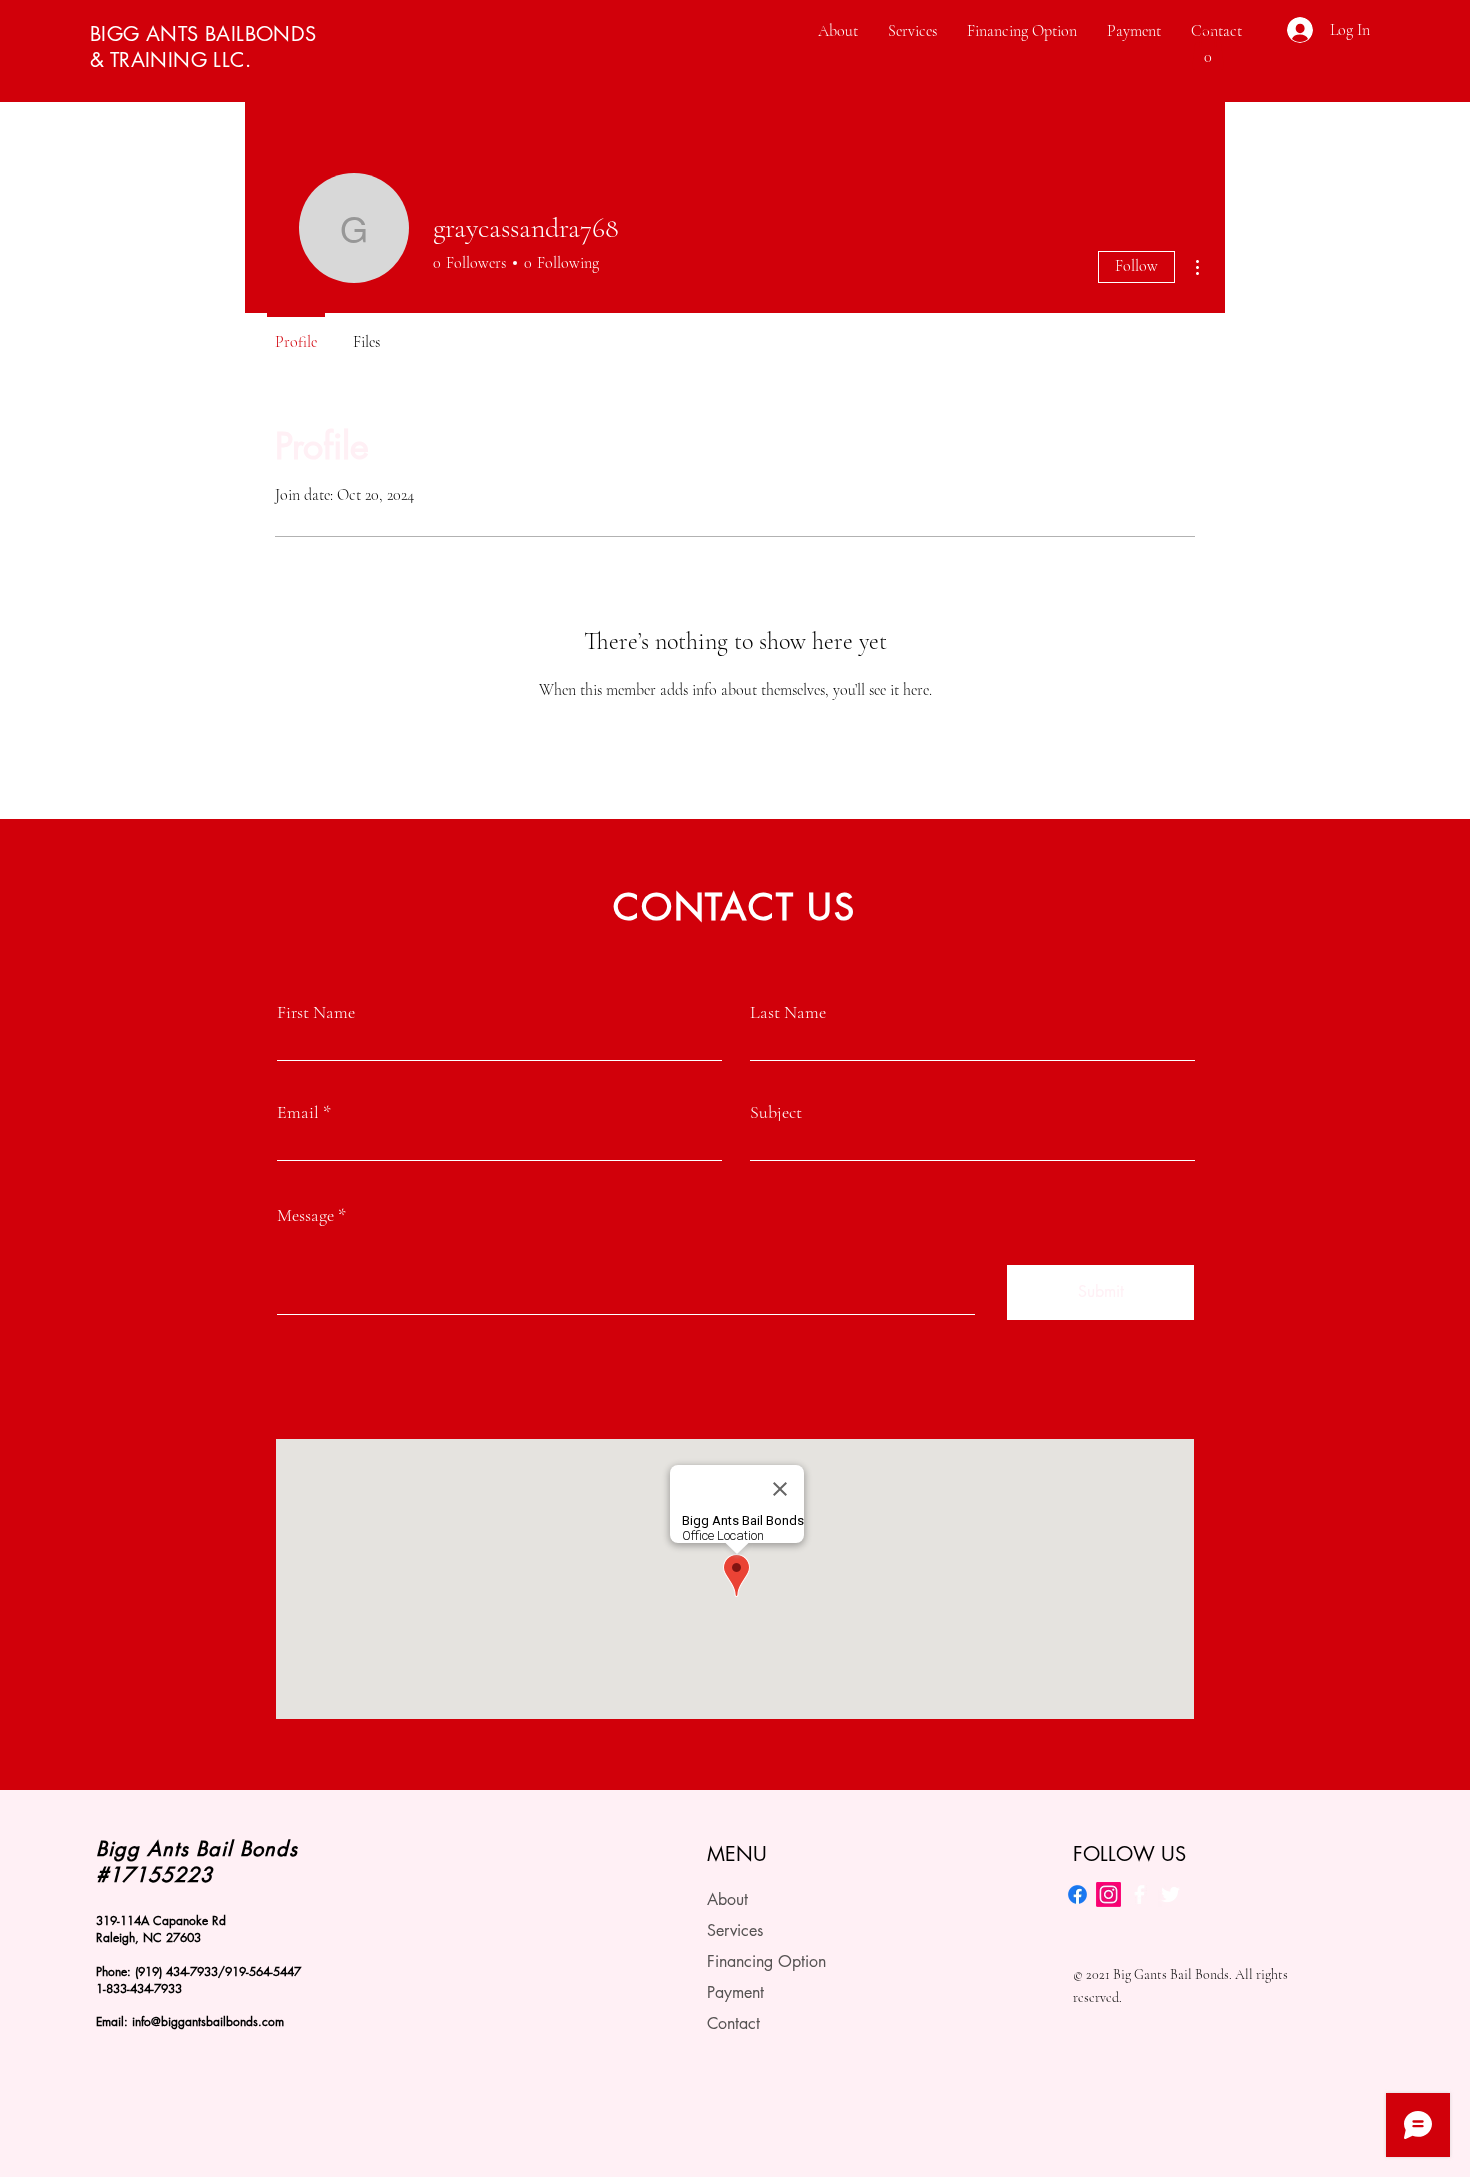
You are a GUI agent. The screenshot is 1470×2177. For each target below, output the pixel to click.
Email (298, 1112)
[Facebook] (1077, 1894)
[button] (1208, 49)
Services (735, 1930)
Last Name (788, 1012)
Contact (733, 2023)
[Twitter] (1170, 1894)
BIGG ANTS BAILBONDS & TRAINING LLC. (203, 47)
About (727, 1899)
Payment (735, 1992)
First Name (316, 1012)
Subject (776, 1112)
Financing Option (766, 1961)
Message (305, 1215)
